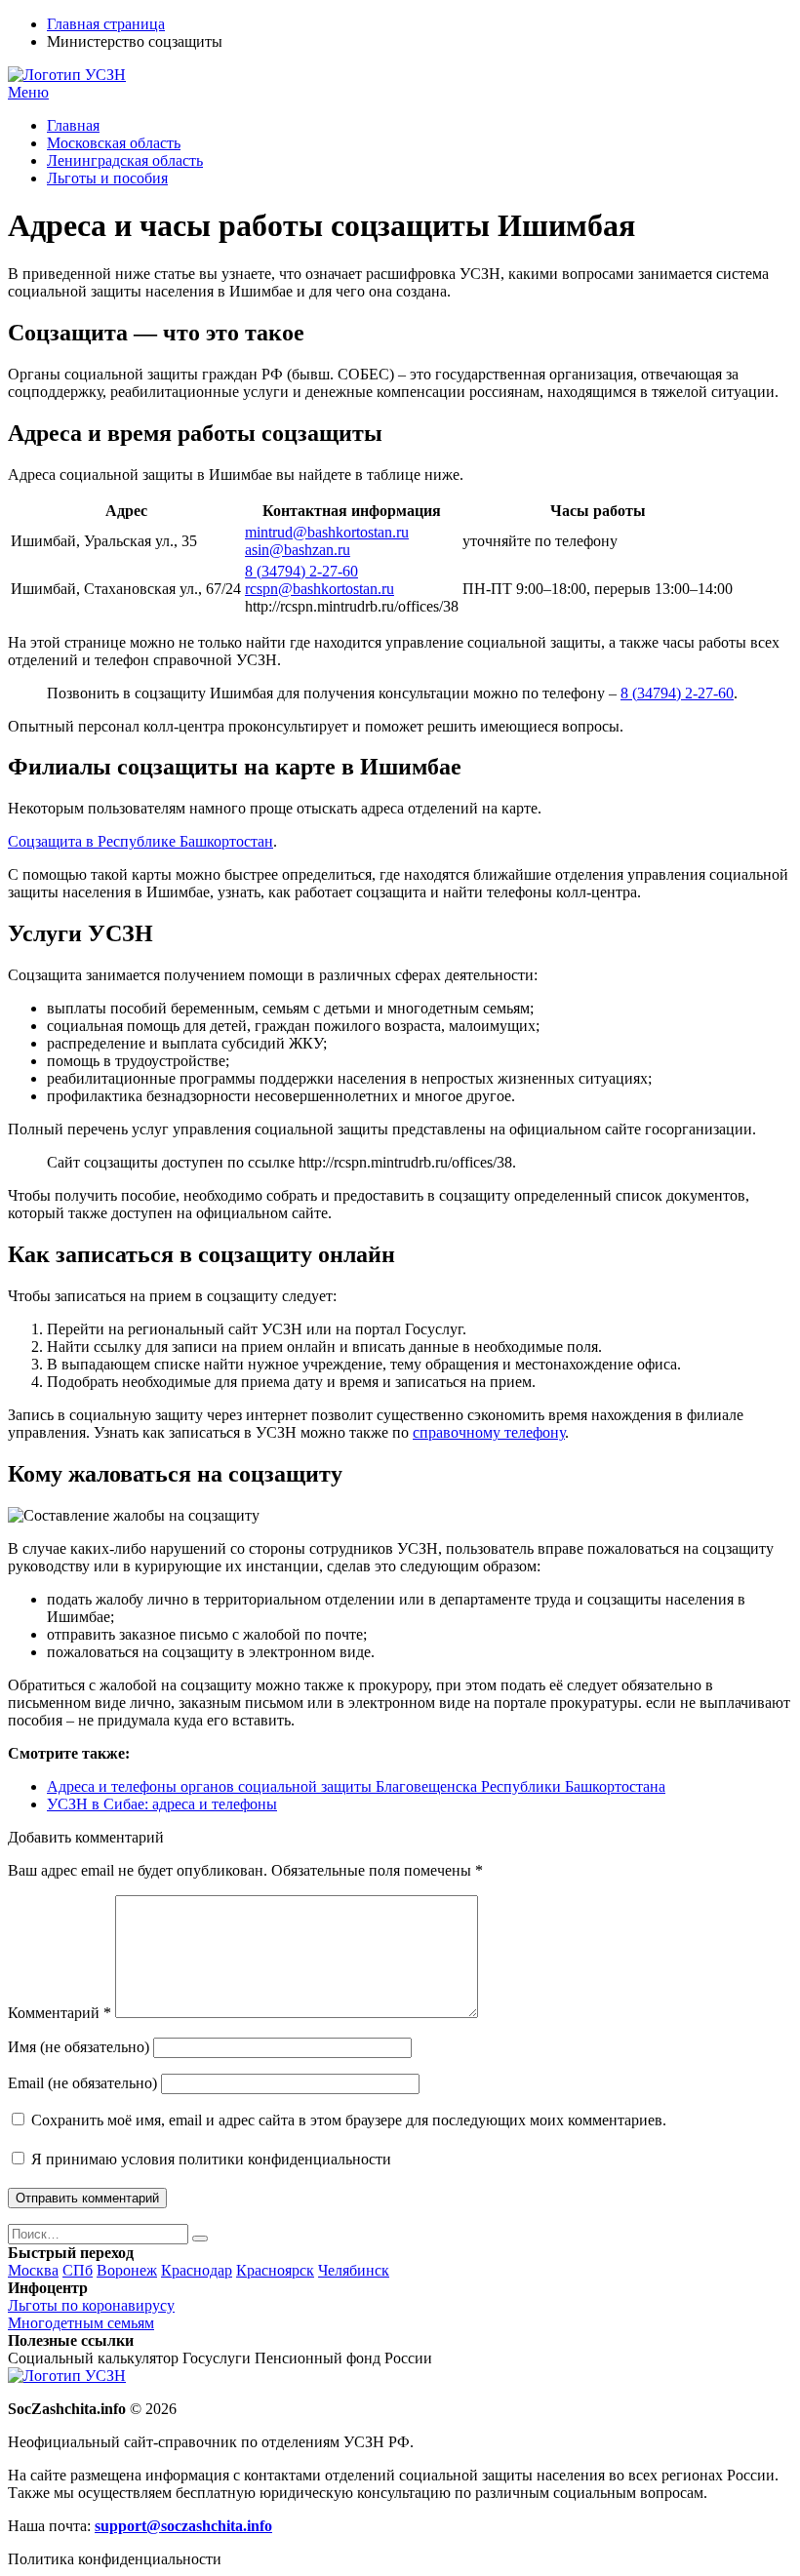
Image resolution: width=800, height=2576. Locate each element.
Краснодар (197, 2270)
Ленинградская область (125, 160)
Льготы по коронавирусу (91, 2305)
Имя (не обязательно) (79, 2047)
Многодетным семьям (81, 2323)
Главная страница (106, 24)
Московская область (114, 143)
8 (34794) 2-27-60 (301, 571)
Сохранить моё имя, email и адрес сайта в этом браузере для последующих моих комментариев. (349, 2120)
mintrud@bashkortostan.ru (327, 532)
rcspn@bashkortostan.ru (320, 589)
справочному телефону (489, 1432)
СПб (78, 2270)
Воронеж (127, 2270)
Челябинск (354, 2270)
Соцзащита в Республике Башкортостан (140, 841)
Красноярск (275, 2270)
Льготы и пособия (107, 178)
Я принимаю (209, 2159)
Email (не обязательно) (82, 2083)
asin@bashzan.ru (298, 550)
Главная (73, 125)
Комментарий (60, 2013)
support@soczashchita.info (183, 2526)
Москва (33, 2270)
